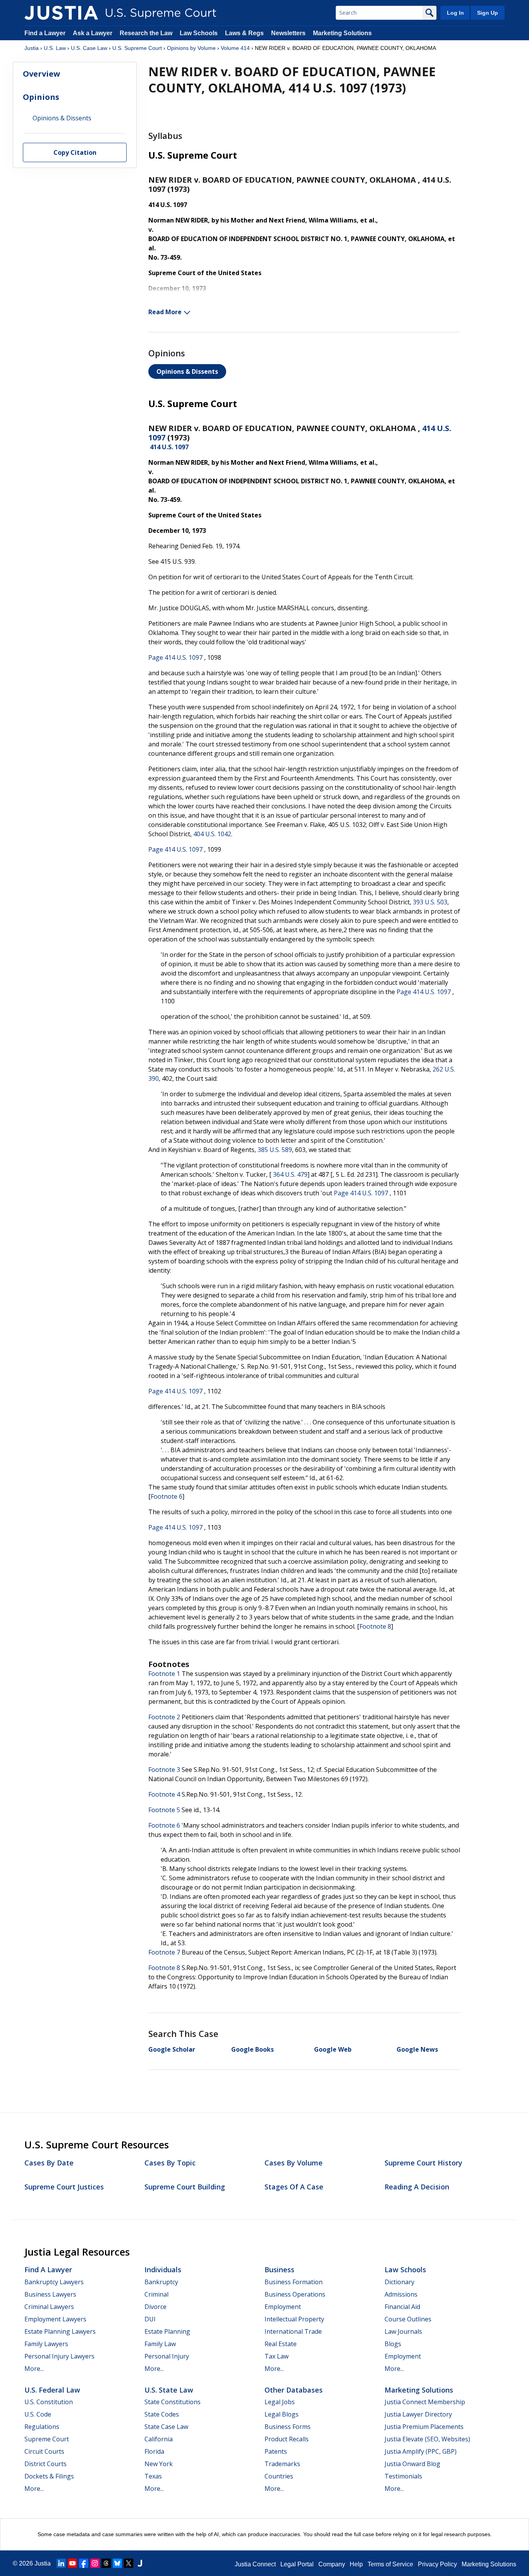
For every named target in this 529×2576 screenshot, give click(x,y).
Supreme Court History (423, 2163)
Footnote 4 (164, 1794)
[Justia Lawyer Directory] (140, 2563)
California (159, 2439)
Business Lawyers (50, 2294)
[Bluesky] (117, 2563)
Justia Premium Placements (424, 2427)
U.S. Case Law (89, 48)
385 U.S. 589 (275, 1150)
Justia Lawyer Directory (418, 2414)
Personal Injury (167, 2356)
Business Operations (295, 2294)
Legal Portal (297, 2564)
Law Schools (199, 33)
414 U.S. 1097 (169, 447)
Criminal (156, 2294)
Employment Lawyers (55, 2319)
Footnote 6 (167, 1496)
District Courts (46, 2464)
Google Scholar (172, 2049)
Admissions (401, 2294)
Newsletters (288, 33)
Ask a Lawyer (93, 33)
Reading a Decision (417, 2187)
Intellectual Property (294, 2319)
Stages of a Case (294, 2187)
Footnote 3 (164, 1770)
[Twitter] (129, 2563)
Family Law (160, 2344)
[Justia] (61, 13)
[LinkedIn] (61, 2563)
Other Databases (294, 2390)
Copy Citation (75, 153)
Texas (153, 2476)
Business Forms (288, 2427)
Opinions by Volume (191, 48)
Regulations (42, 2427)
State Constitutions (173, 2402)
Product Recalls (287, 2439)
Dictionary (399, 2282)
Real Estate (281, 2344)
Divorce (155, 2307)
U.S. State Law (169, 2390)
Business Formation (294, 2282)
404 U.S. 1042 (212, 834)
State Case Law (166, 2427)
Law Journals (403, 2331)
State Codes (162, 2414)
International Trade (293, 2331)
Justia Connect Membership (425, 2402)
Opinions (41, 97)
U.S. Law (55, 48)
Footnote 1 (164, 1674)
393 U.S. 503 (430, 902)
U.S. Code (38, 2414)
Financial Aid (402, 2307)
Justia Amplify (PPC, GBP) (421, 2451)
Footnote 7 (164, 1952)
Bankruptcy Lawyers (54, 2282)
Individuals (163, 2270)
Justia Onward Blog (412, 2464)
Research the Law (146, 33)
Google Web (333, 2049)
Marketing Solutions (342, 33)
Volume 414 (235, 48)
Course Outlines (408, 2319)
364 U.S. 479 (290, 1174)
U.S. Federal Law (52, 2390)
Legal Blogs (282, 2414)
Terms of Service (390, 2564)
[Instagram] (95, 2563)
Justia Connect (255, 2564)
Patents (276, 2451)
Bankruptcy (161, 2282)
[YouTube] (72, 2563)
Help (356, 2564)
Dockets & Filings (49, 2476)
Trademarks (282, 2464)
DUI (150, 2319)
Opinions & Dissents (187, 371)
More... (34, 2369)
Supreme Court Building (185, 2187)
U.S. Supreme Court (137, 48)
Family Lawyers (46, 2344)
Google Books (252, 2049)
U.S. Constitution (49, 2402)
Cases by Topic (170, 2163)
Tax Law (277, 2356)
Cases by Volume (294, 2163)
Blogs (393, 2344)
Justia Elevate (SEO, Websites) (427, 2439)
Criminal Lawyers (49, 2307)
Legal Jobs (280, 2402)
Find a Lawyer (45, 33)
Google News (417, 2049)
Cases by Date (49, 2163)
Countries (279, 2476)
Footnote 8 (375, 1626)
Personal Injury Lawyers (59, 2356)
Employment (283, 2307)
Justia (32, 48)
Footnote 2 (164, 1717)
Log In (455, 13)
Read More (165, 312)
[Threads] (106, 2563)
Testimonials (403, 2476)
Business (279, 2270)
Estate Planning (167, 2331)
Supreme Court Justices (64, 2187)
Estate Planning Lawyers (60, 2331)
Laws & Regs (244, 33)
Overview (41, 74)
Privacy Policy (437, 2564)
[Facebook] (84, 2563)
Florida (154, 2451)
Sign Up (488, 13)
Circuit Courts (44, 2451)
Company (332, 2564)
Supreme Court (47, 2439)
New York (159, 2464)
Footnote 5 (164, 1810)
